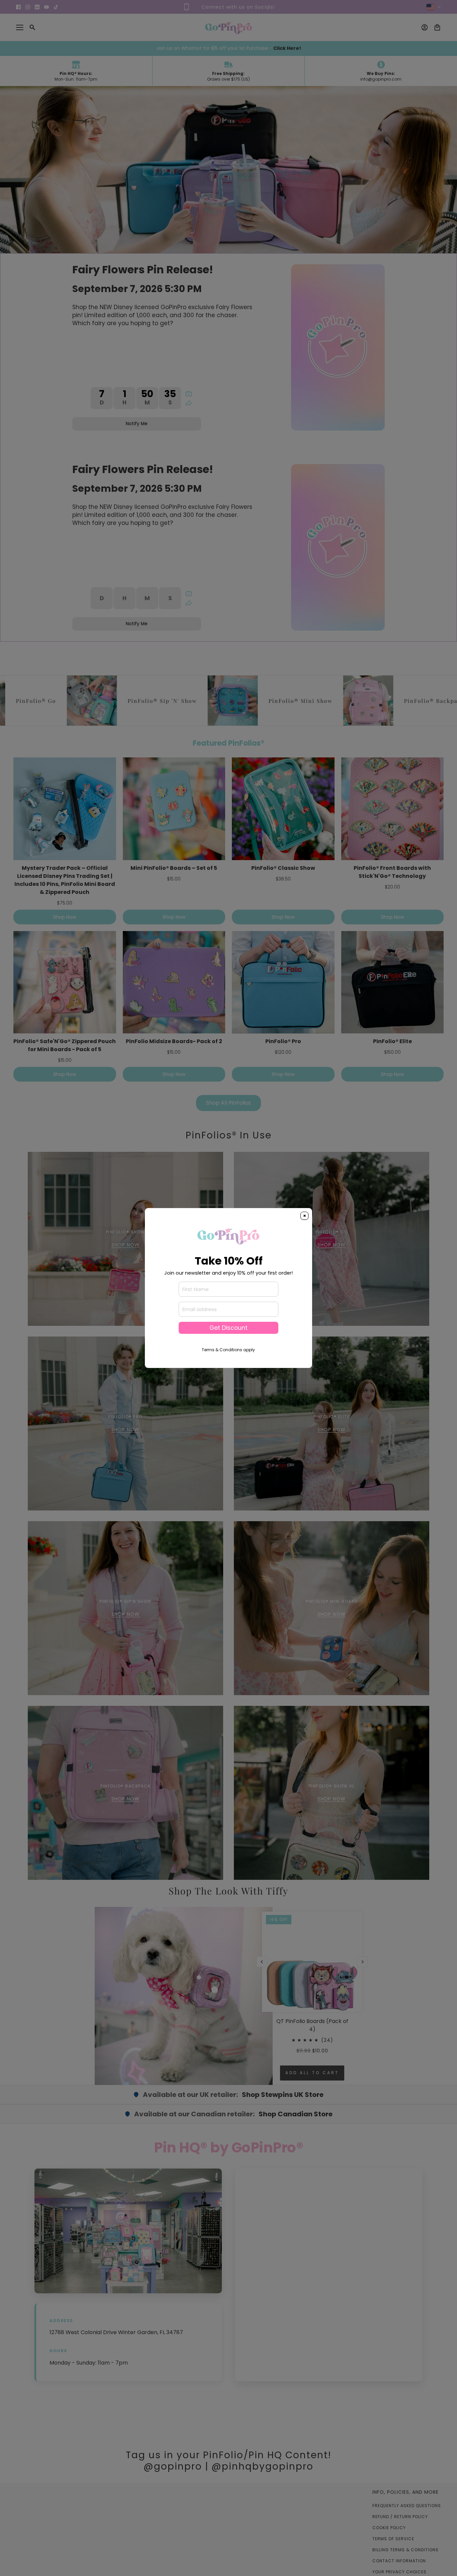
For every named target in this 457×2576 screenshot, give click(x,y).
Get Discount (229, 1328)
